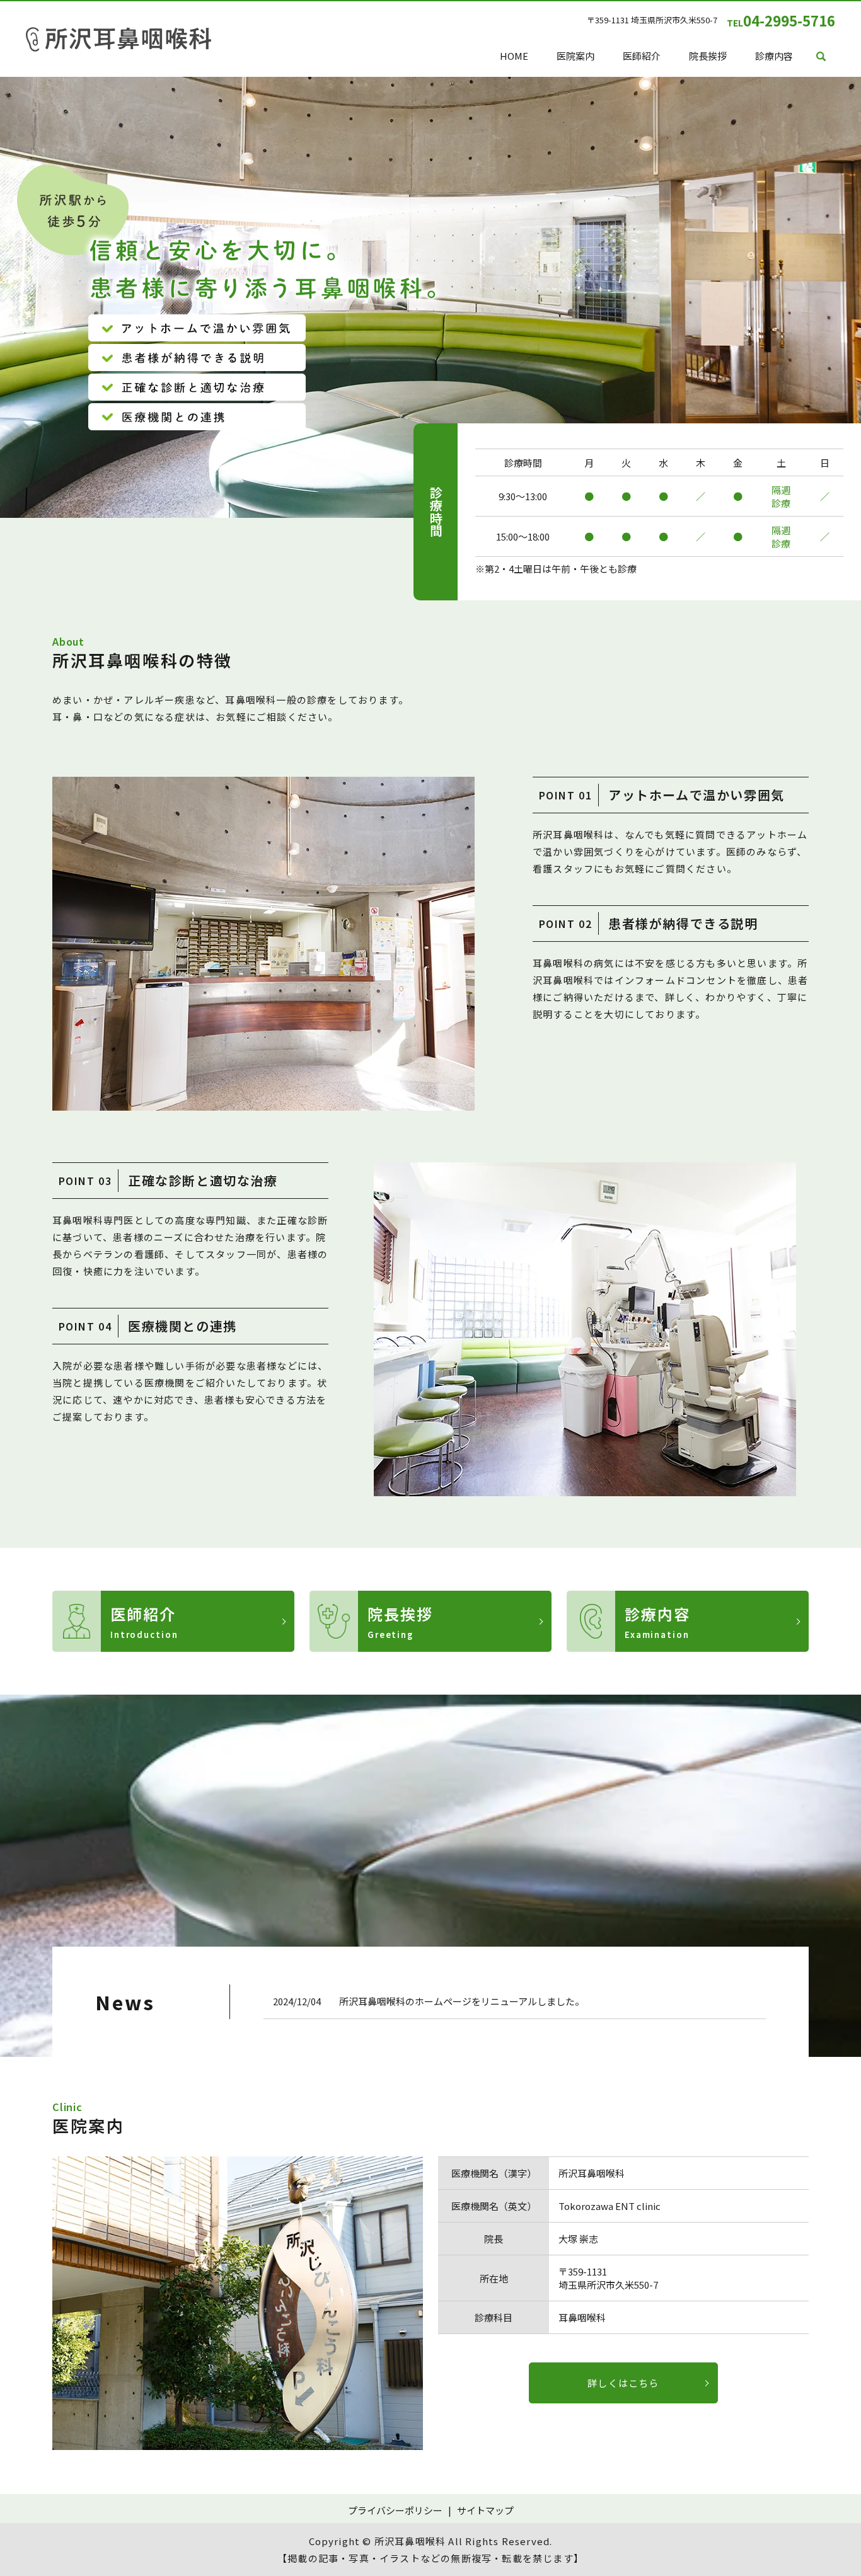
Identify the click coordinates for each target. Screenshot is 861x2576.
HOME (514, 56)
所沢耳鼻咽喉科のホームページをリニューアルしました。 (462, 2001)
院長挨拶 (708, 56)
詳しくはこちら (623, 2383)
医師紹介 (642, 56)
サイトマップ (485, 2510)
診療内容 (774, 56)
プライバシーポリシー (395, 2510)
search (821, 57)
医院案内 (575, 56)
